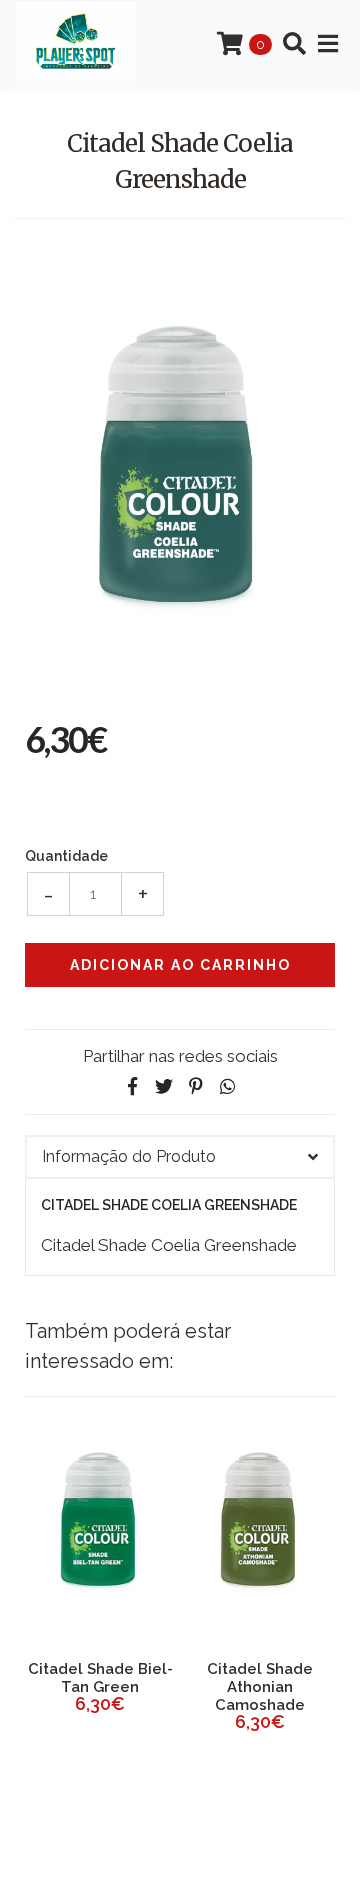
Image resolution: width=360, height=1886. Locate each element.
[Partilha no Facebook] (132, 1086)
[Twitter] (164, 1086)
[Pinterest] (196, 1086)
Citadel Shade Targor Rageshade (218, 1678)
